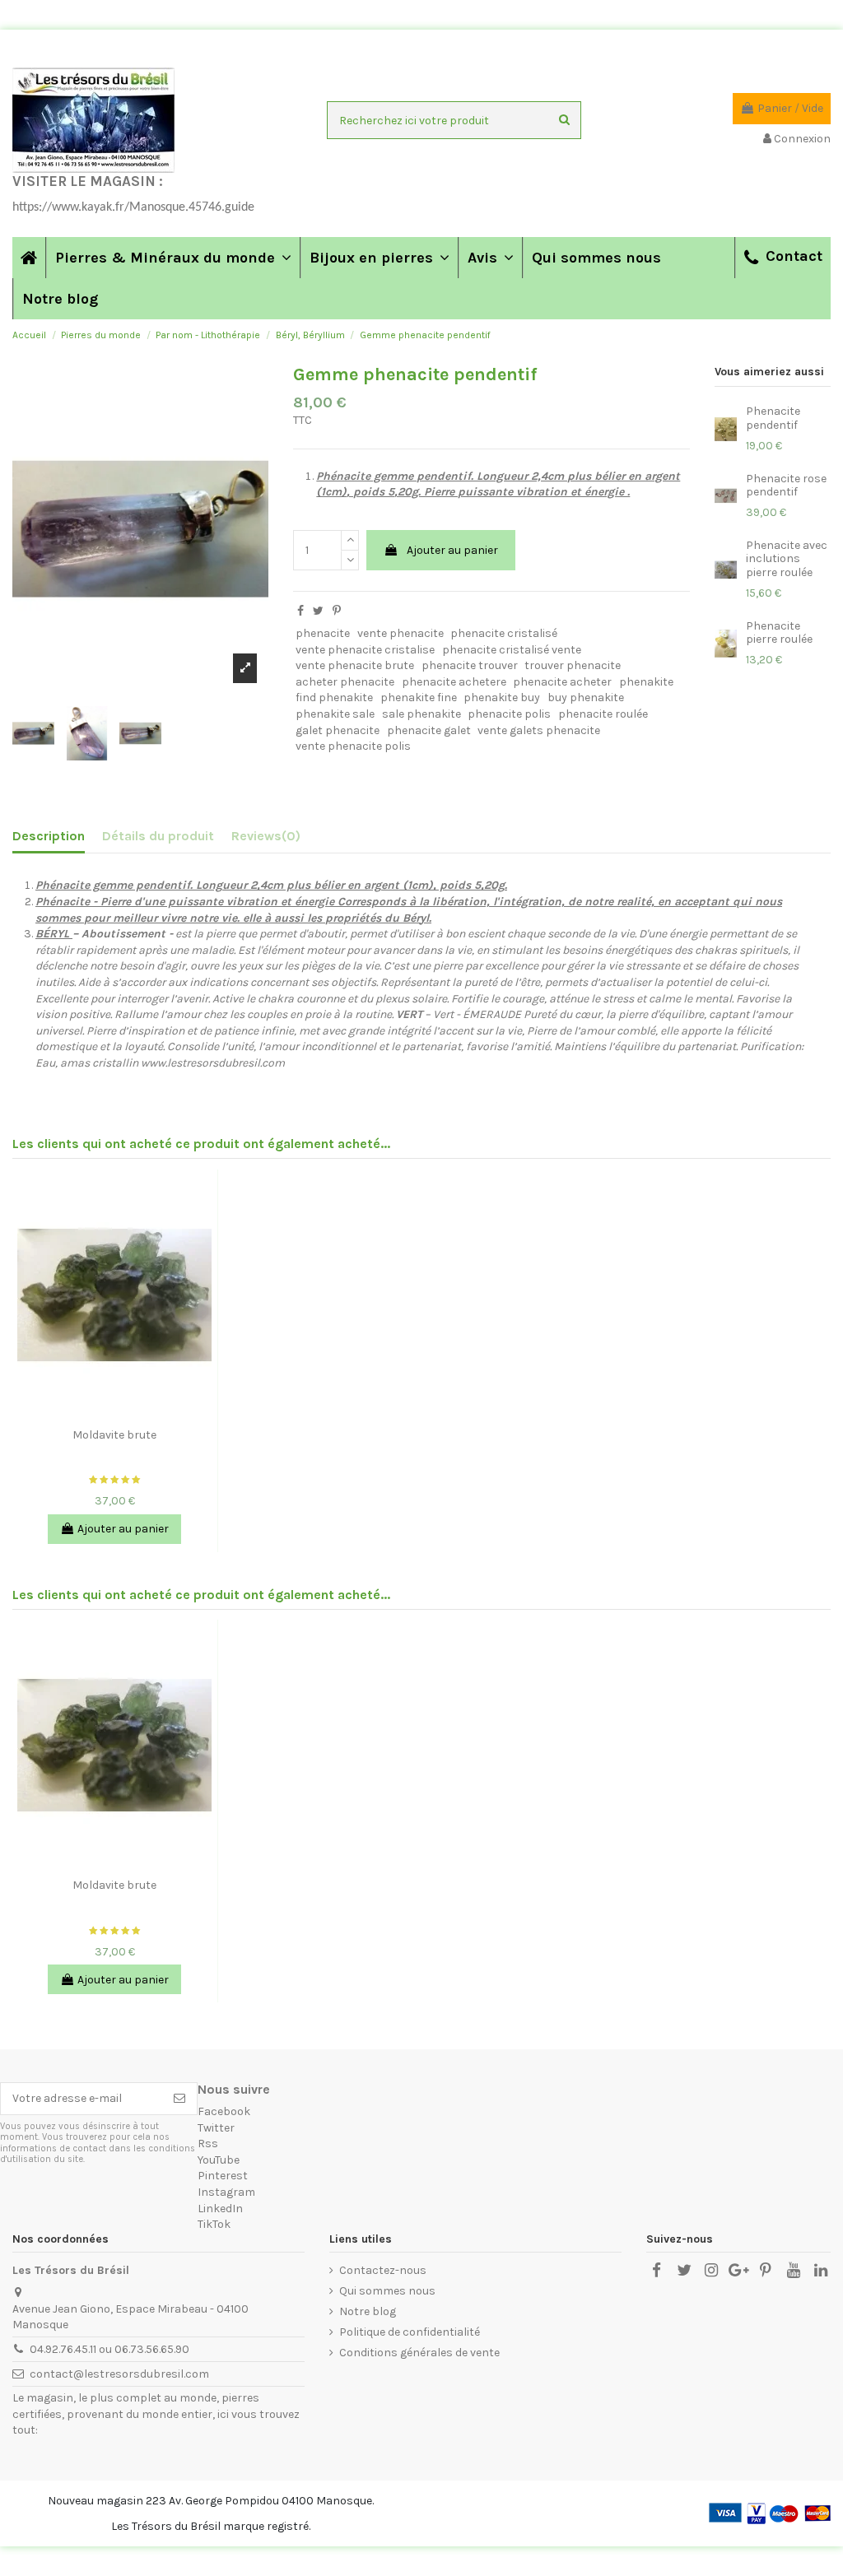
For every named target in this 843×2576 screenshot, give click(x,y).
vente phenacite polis (353, 746)
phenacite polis (509, 714)
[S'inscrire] (179, 2099)
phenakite (646, 682)
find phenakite (334, 697)
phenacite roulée (603, 714)
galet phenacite (338, 730)
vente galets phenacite (539, 730)
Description (49, 836)
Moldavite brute (114, 1435)
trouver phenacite (573, 665)
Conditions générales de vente (419, 2353)
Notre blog (368, 2311)
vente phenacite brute (355, 665)
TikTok (214, 2224)
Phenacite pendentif (773, 418)
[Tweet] (318, 611)
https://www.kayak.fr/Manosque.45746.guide (133, 207)
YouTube (219, 2160)
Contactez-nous (383, 2270)
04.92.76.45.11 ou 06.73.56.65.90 (109, 2349)
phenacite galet (429, 730)
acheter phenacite (345, 682)
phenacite (323, 633)
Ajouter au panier (452, 550)
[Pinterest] (337, 611)
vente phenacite (401, 633)
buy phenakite (586, 697)
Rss (208, 2144)
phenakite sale (335, 714)
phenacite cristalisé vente (512, 650)
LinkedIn (220, 2209)
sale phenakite (421, 714)
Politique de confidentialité (410, 2332)
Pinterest (223, 2176)
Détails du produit (158, 836)
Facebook (224, 2111)
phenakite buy (502, 697)
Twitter (216, 2128)
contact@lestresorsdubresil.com (119, 2374)
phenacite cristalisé (504, 633)
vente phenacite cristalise (365, 650)
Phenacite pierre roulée (779, 633)
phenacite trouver (470, 665)
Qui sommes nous (387, 2291)
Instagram (226, 2192)
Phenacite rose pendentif (786, 486)
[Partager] (300, 611)
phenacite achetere (454, 682)
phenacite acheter (562, 682)
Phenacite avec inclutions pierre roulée (787, 559)
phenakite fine (419, 697)
